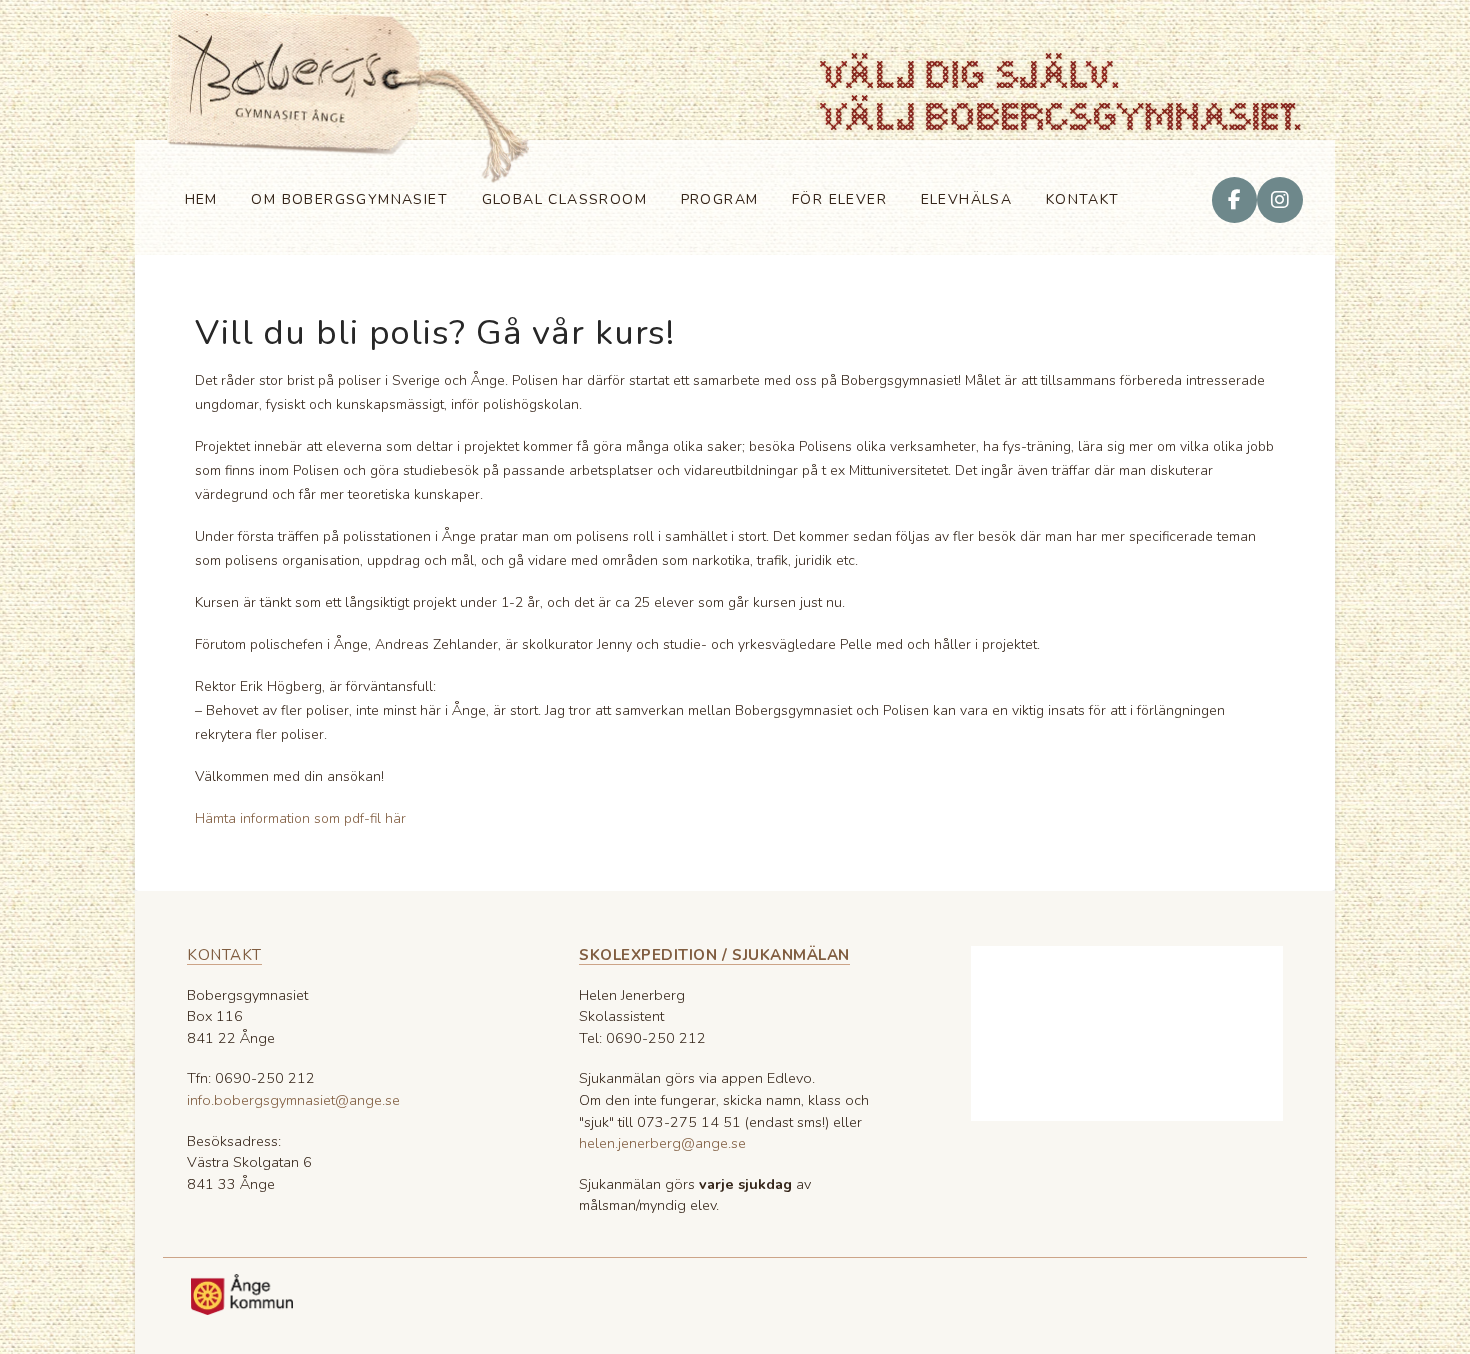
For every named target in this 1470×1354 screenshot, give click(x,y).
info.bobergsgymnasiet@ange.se (293, 1100)
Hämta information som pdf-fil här (300, 818)
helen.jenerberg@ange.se (662, 1143)
